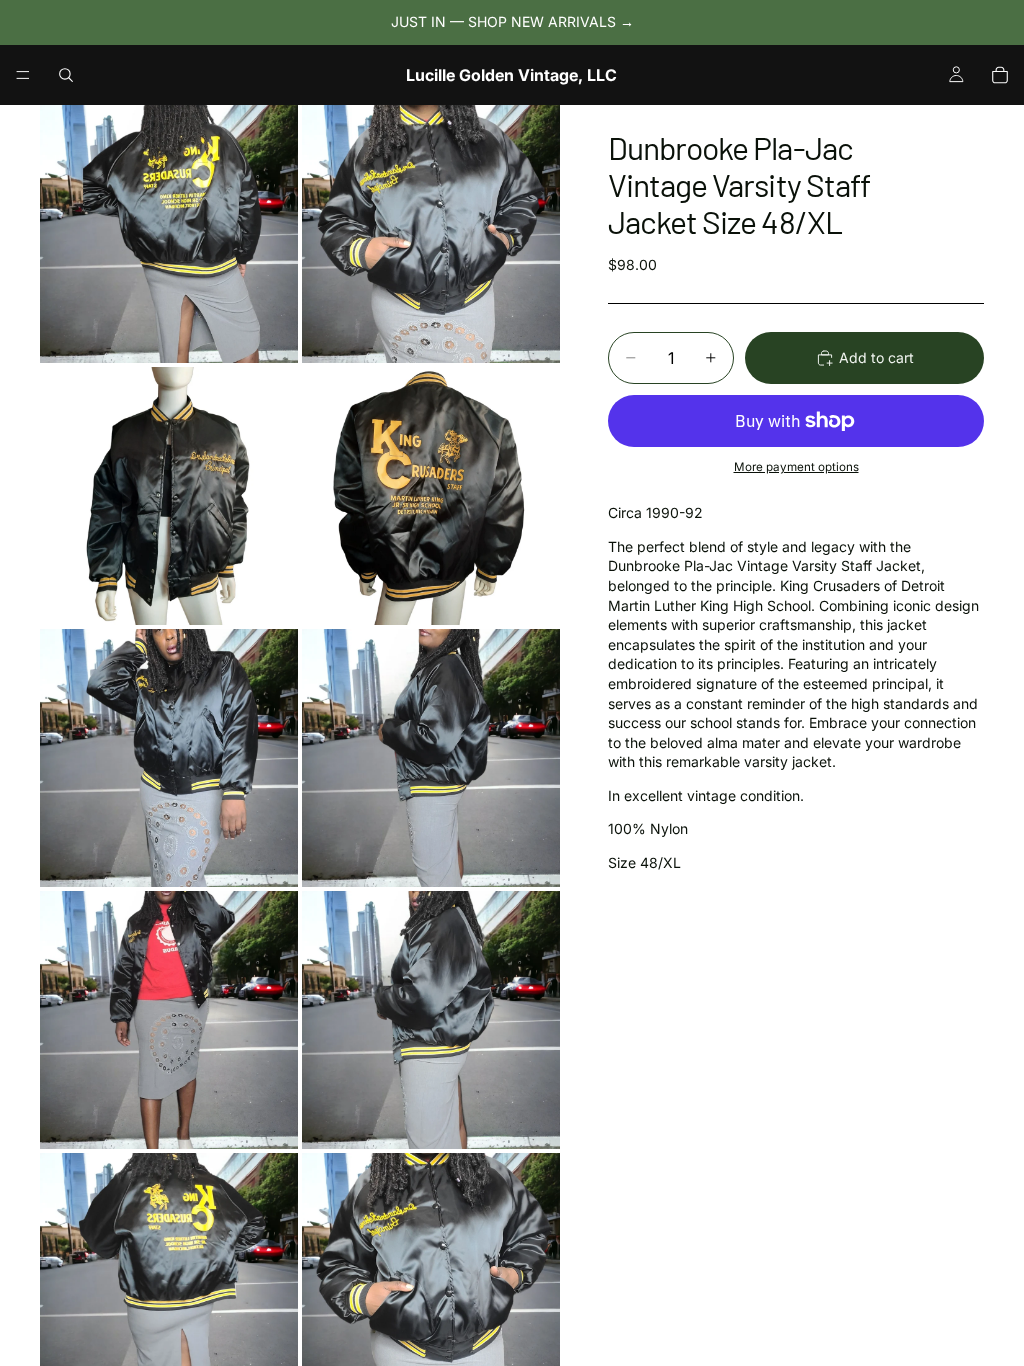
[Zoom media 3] (169, 496)
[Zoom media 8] (431, 1020)
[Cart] (1000, 75)
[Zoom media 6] (431, 758)
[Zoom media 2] (431, 234)
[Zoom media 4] (431, 496)
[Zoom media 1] (169, 234)
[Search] (66, 75)
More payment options (796, 467)
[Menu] (23, 75)
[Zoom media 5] (169, 758)
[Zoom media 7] (169, 1020)
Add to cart (876, 357)
